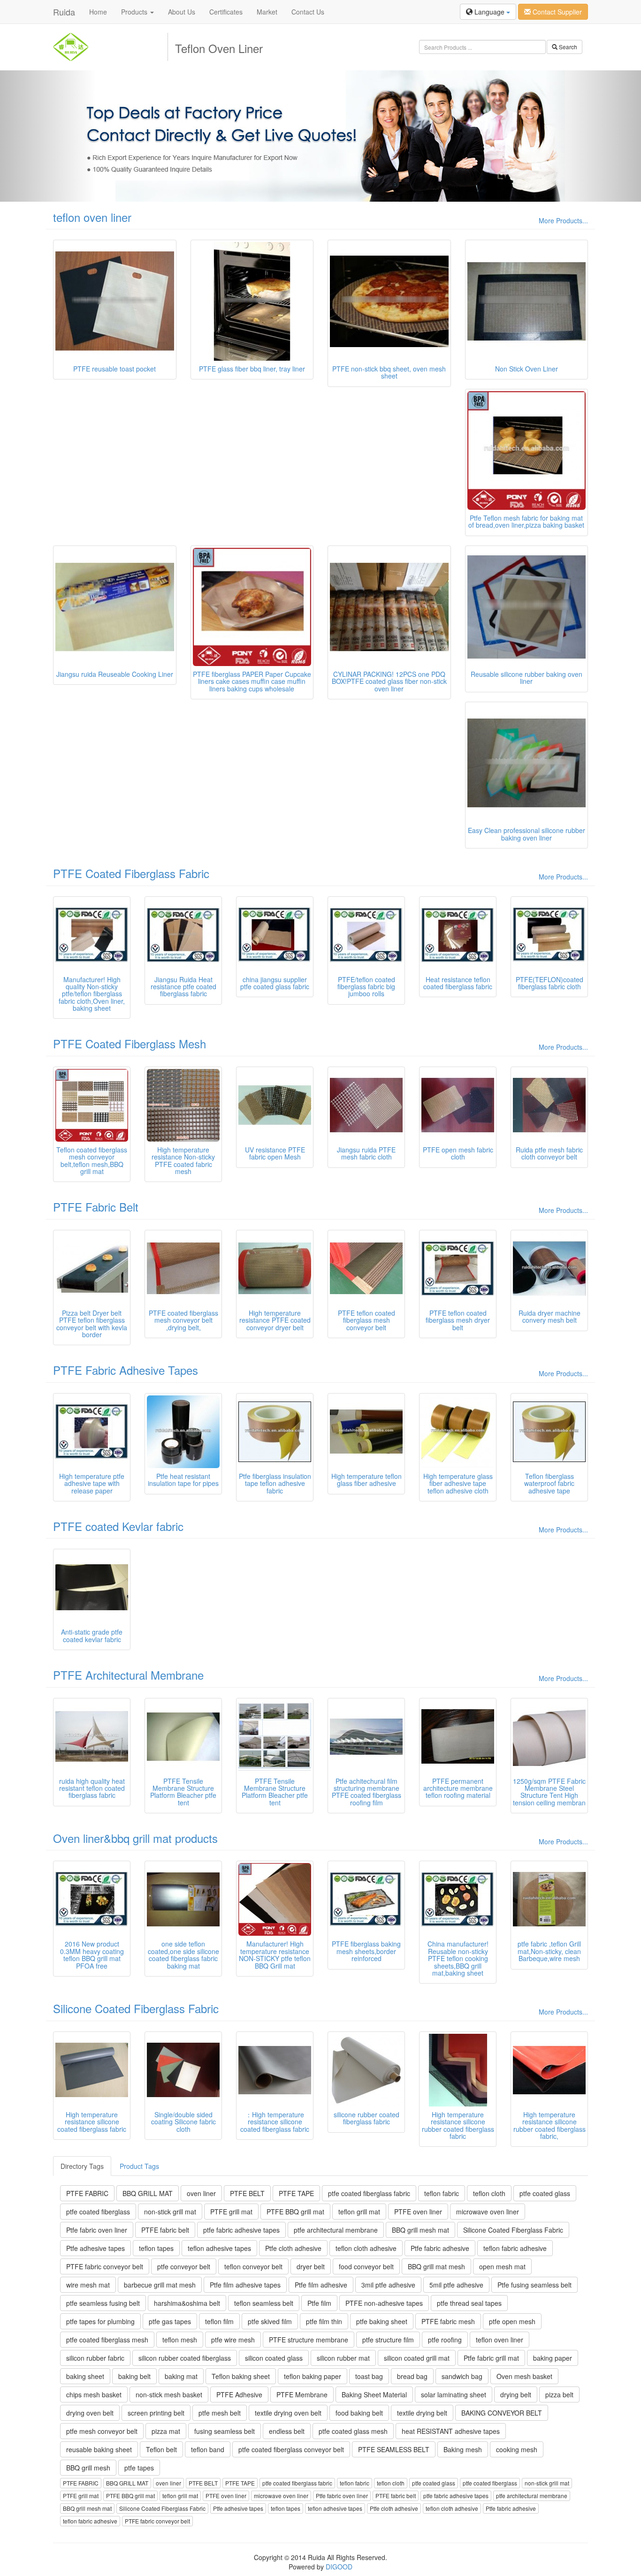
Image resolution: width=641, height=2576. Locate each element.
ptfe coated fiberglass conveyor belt (291, 2449)
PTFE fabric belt (165, 2230)
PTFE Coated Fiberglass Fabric (131, 873)
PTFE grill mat (231, 2212)
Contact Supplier (556, 12)
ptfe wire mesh (233, 2340)
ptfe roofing (445, 2340)
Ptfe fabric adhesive (440, 2248)
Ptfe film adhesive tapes (245, 2285)
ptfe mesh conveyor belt (102, 2431)
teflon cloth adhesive (366, 2248)
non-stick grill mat (170, 2212)
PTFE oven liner (418, 2212)
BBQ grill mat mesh (436, 2266)
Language (489, 12)
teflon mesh (180, 2340)
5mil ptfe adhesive (456, 2285)
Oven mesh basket (524, 2376)
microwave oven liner (488, 2212)
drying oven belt (90, 2413)
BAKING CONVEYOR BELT (502, 2413)
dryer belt (311, 2266)
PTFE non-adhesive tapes (384, 2303)
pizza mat (166, 2431)
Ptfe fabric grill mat (491, 2358)
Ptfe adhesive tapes (95, 2248)
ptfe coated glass (545, 2193)
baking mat (181, 2376)
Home (98, 12)
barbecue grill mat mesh (160, 2285)
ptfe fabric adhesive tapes (241, 2230)
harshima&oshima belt (187, 2303)
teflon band (208, 2449)
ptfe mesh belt (220, 2413)
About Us (182, 12)
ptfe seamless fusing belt (103, 2303)
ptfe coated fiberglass (98, 2212)
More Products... (563, 220)
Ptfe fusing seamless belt (534, 2285)
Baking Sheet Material (374, 2394)
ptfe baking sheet (382, 2321)
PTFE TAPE (296, 2193)
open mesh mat (502, 2266)
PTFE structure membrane (309, 2340)
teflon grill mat (359, 2212)
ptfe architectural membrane (336, 2230)
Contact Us (308, 12)
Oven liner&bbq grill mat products (135, 1838)
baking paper (553, 2358)
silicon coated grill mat (417, 2358)
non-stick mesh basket (169, 2394)
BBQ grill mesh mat (420, 2230)
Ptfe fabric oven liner (97, 2230)
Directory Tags (82, 2166)
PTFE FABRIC (87, 2193)
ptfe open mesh (512, 2321)
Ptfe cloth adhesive (293, 2248)
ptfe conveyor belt (184, 2266)
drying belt (516, 2394)
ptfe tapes (139, 2468)
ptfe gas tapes (170, 2321)
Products (135, 12)
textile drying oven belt (288, 2413)
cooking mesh (517, 2449)
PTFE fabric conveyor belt (105, 2266)
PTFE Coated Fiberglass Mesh (130, 1043)
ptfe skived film (270, 2321)
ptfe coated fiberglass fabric (369, 2193)
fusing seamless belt (225, 2431)
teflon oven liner (92, 217)
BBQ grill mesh (88, 2468)
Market (267, 12)
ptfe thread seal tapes (469, 2303)
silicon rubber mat (343, 2358)
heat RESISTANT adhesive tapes (451, 2431)
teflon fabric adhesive (515, 2248)
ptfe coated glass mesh (353, 2431)
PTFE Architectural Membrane (128, 1675)
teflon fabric (442, 2193)
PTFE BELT (247, 2193)
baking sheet (85, 2376)
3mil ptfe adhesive (388, 2285)
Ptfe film (319, 2303)
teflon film (219, 2321)
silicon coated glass (274, 2358)
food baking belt (359, 2413)
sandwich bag (462, 2376)
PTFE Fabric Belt (96, 1207)
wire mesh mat (88, 2285)
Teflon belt (161, 2449)
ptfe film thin (324, 2321)
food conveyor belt (366, 2266)
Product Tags (139, 2166)
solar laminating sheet (454, 2394)
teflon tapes (156, 2248)
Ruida (64, 12)
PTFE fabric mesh (448, 2321)
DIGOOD (339, 2567)
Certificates (226, 12)
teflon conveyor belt (253, 2266)
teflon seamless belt (264, 2303)
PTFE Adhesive (239, 2394)
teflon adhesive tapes (219, 2248)
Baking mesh (463, 2449)
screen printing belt (156, 2413)
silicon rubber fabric (95, 2358)
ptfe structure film (388, 2340)
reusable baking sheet (99, 2449)
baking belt (134, 2376)
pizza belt (559, 2394)
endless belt (287, 2431)
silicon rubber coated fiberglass (185, 2358)
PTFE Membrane (302, 2394)
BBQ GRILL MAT (148, 2193)
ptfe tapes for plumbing (100, 2321)
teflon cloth (489, 2193)
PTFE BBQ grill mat (295, 2212)
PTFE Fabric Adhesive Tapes (126, 1370)
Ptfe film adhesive (321, 2285)
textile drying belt (422, 2413)
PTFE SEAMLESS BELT (394, 2449)
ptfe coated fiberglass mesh (107, 2340)
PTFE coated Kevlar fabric (118, 1526)
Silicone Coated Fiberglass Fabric (136, 2008)
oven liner (201, 2193)
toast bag (369, 2376)
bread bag (412, 2376)
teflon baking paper (313, 2376)
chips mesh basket (94, 2394)
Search (567, 47)
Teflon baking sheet (241, 2376)
